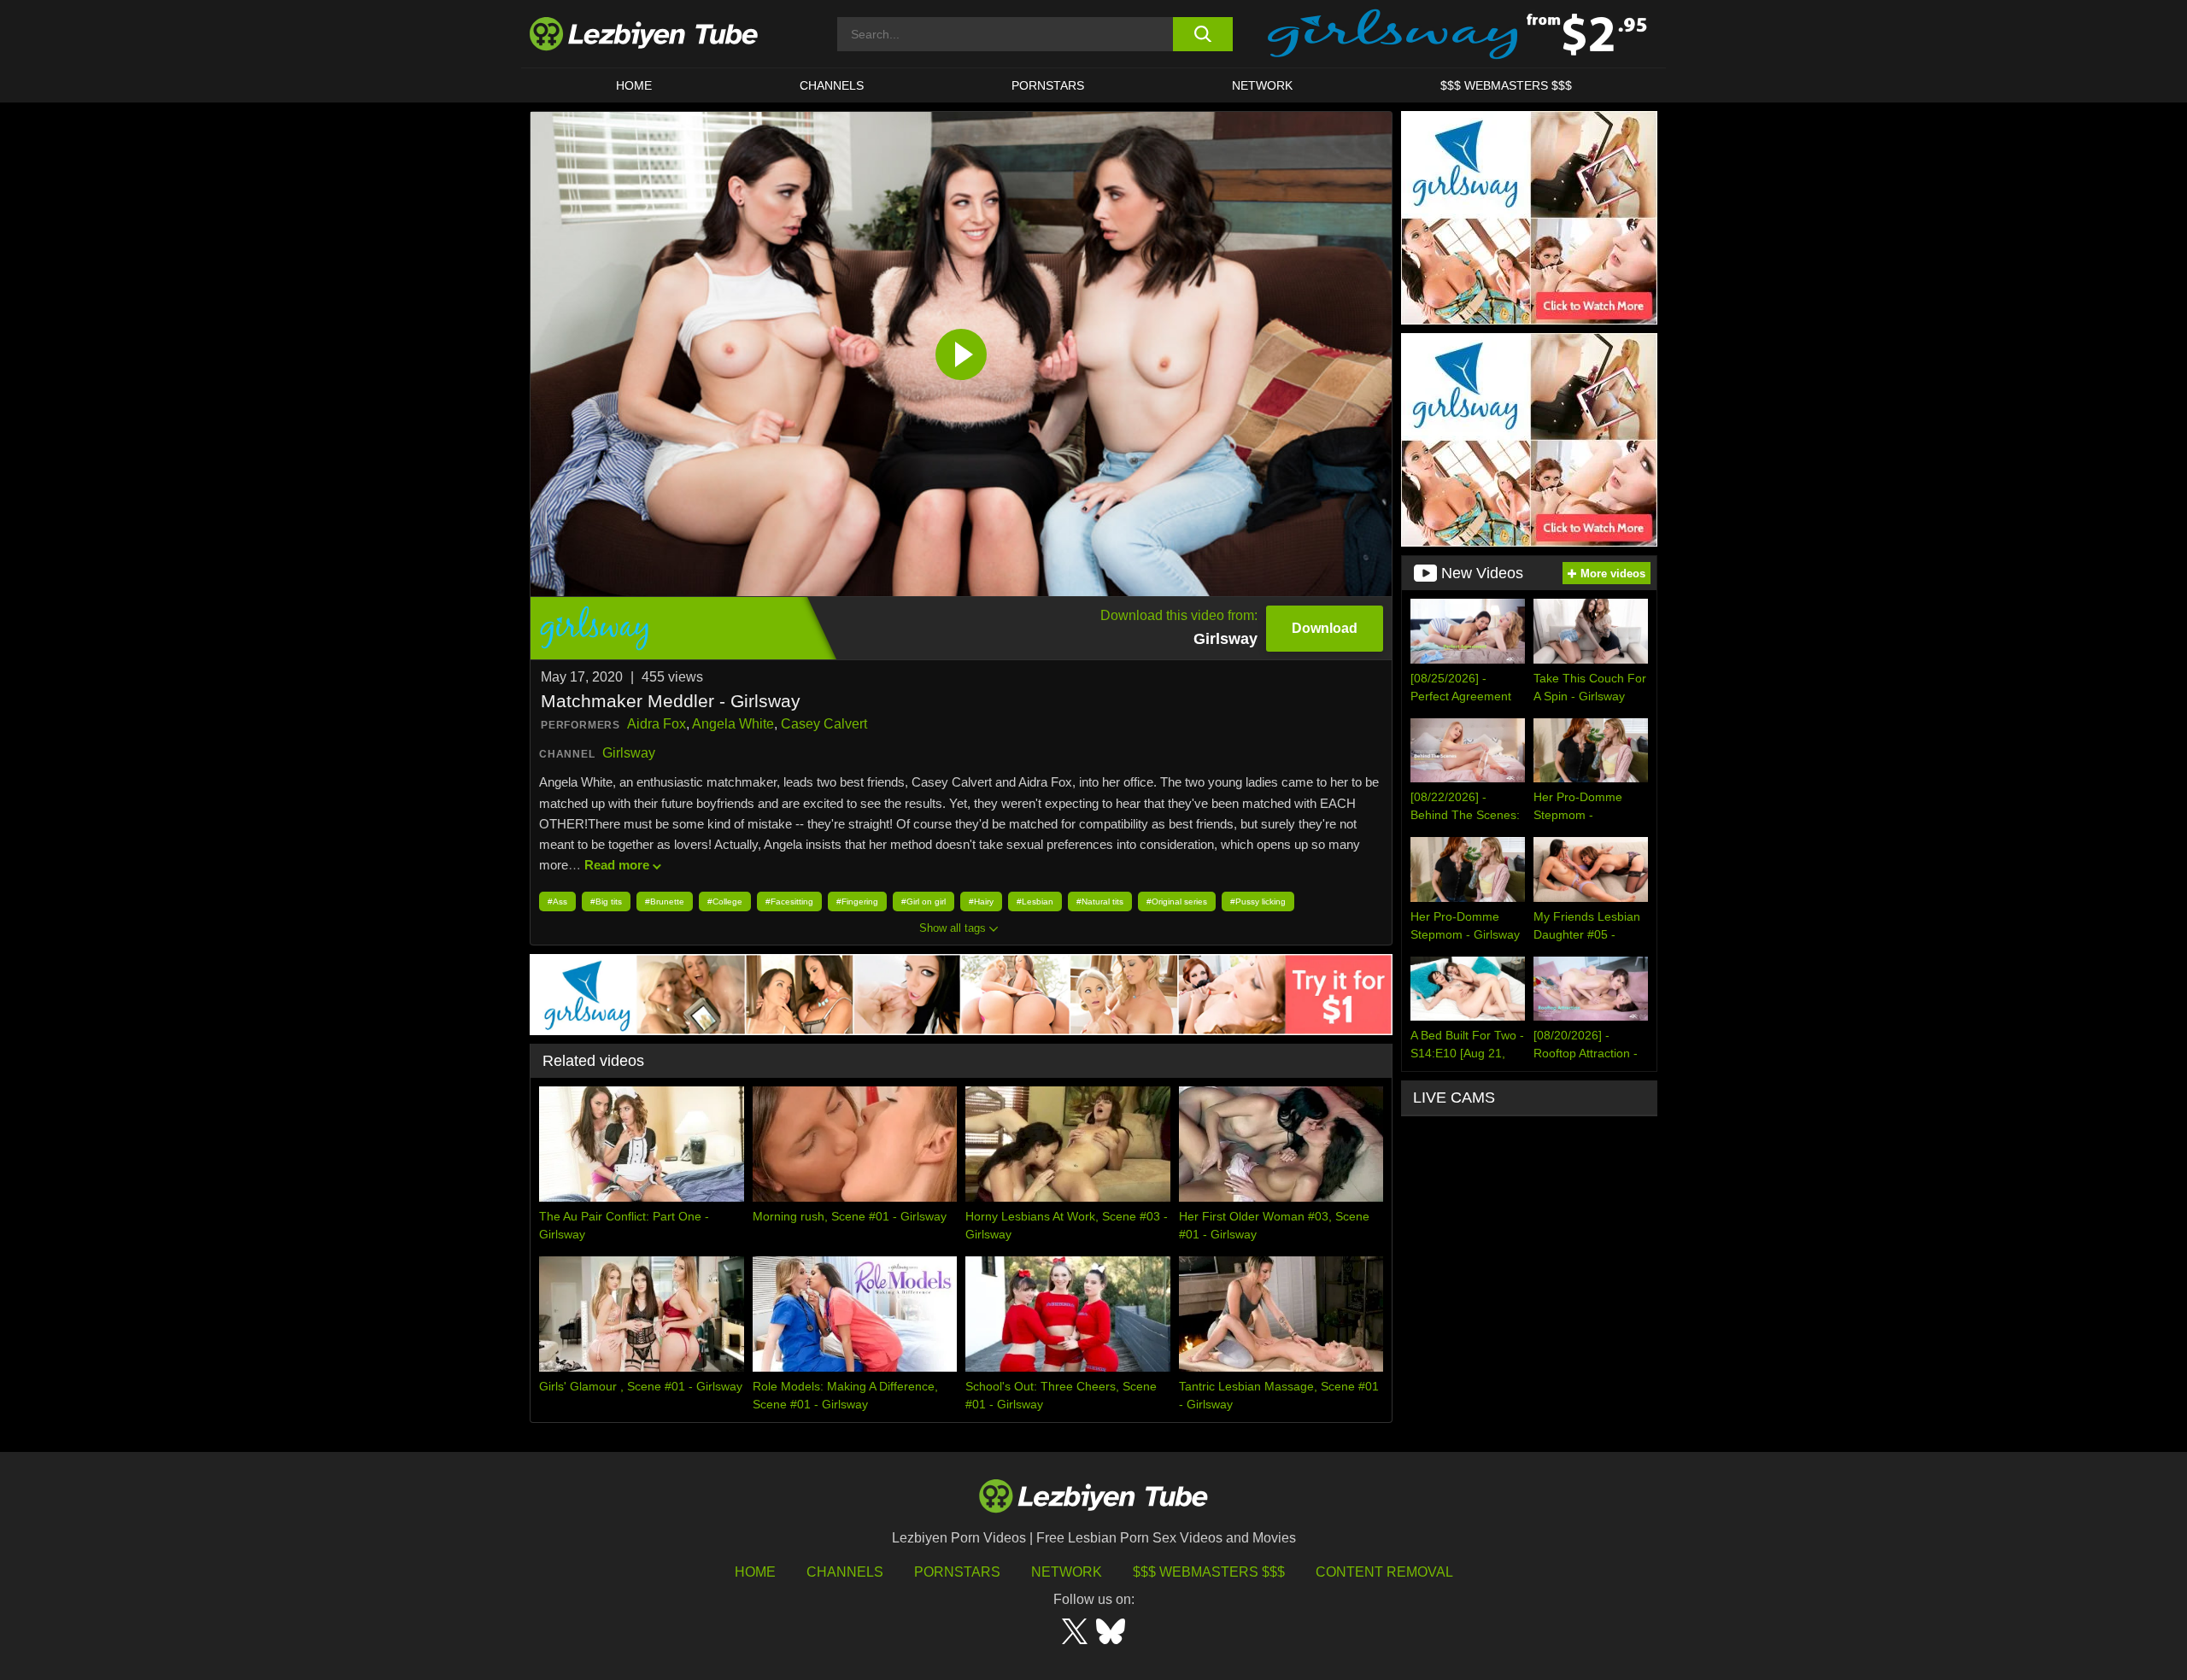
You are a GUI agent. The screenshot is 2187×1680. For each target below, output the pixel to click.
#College (725, 901)
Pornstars (1048, 85)
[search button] (1202, 34)
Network (1262, 85)
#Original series (1177, 901)
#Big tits (606, 901)
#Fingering (857, 901)
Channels (845, 1572)
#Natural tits (1100, 901)
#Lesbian (1035, 901)
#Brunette (665, 901)
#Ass (557, 901)
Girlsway (629, 753)
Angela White (733, 724)
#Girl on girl (923, 901)
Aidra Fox (657, 724)
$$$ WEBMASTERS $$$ (1506, 85)
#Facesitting (789, 901)
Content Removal (1384, 1572)
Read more (617, 865)
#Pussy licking (1258, 901)
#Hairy (981, 901)
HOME (634, 85)
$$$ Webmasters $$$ (1209, 1572)
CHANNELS (832, 85)
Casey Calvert (824, 724)
